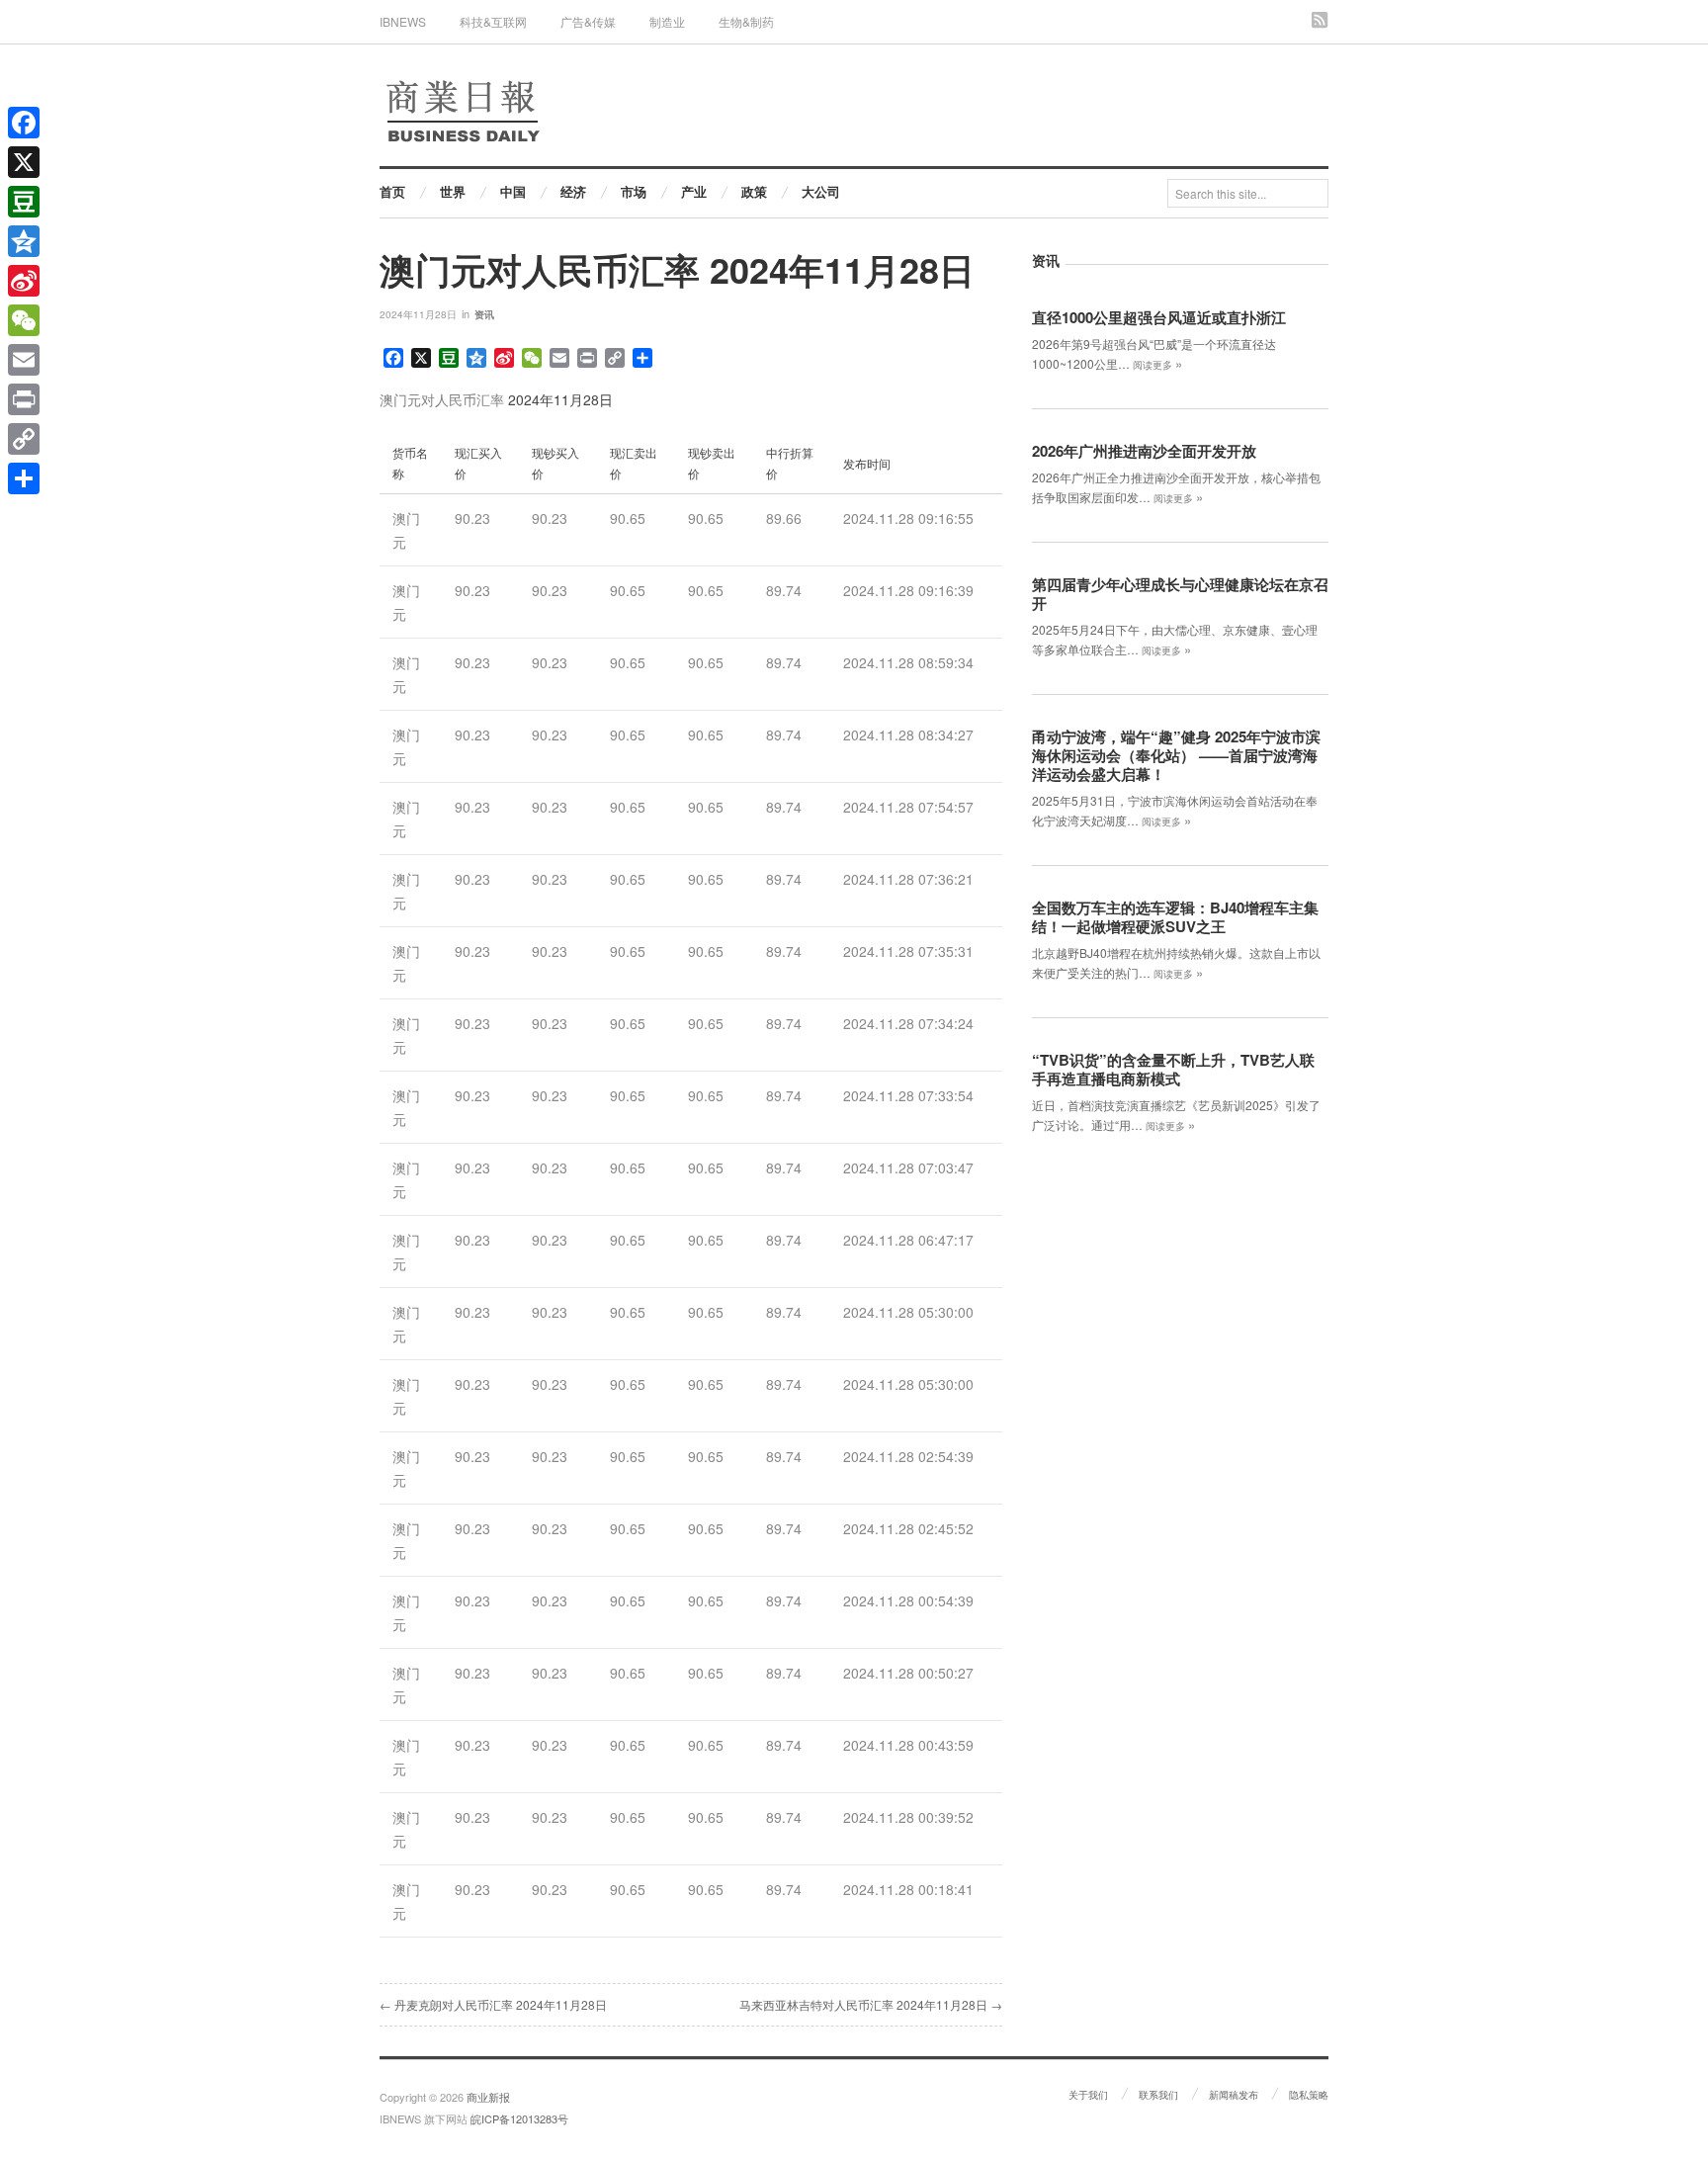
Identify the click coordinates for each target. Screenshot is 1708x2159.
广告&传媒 (588, 21)
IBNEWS (403, 21)
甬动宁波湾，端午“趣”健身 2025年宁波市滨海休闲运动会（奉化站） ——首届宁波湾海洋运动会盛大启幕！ (1176, 755)
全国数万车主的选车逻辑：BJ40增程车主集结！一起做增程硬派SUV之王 (1175, 917)
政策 (754, 191)
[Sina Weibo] (24, 281)
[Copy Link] (24, 439)
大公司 (821, 191)
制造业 (667, 21)
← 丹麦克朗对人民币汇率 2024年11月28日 (493, 2004)
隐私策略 (1309, 2095)
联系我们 (1158, 2095)
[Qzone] (24, 241)
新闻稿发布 (1234, 2095)
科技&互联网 (493, 21)
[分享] (24, 478)
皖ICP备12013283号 (519, 2118)
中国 (513, 191)
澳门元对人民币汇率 (442, 399)
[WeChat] (24, 320)
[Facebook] (24, 123)
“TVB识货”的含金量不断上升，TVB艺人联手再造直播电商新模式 (1173, 1069)
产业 (694, 191)
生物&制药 (746, 21)
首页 (392, 191)
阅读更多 (1157, 365)
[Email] (24, 360)
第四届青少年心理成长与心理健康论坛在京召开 (1180, 594)
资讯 (484, 314)
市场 (634, 191)
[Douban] (24, 202)
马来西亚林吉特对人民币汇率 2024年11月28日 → (871, 2004)
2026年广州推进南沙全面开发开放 (1144, 451)
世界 (453, 191)
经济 (573, 191)
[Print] (24, 399)
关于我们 (1088, 2095)
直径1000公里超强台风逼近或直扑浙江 (1159, 317)
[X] (24, 162)
